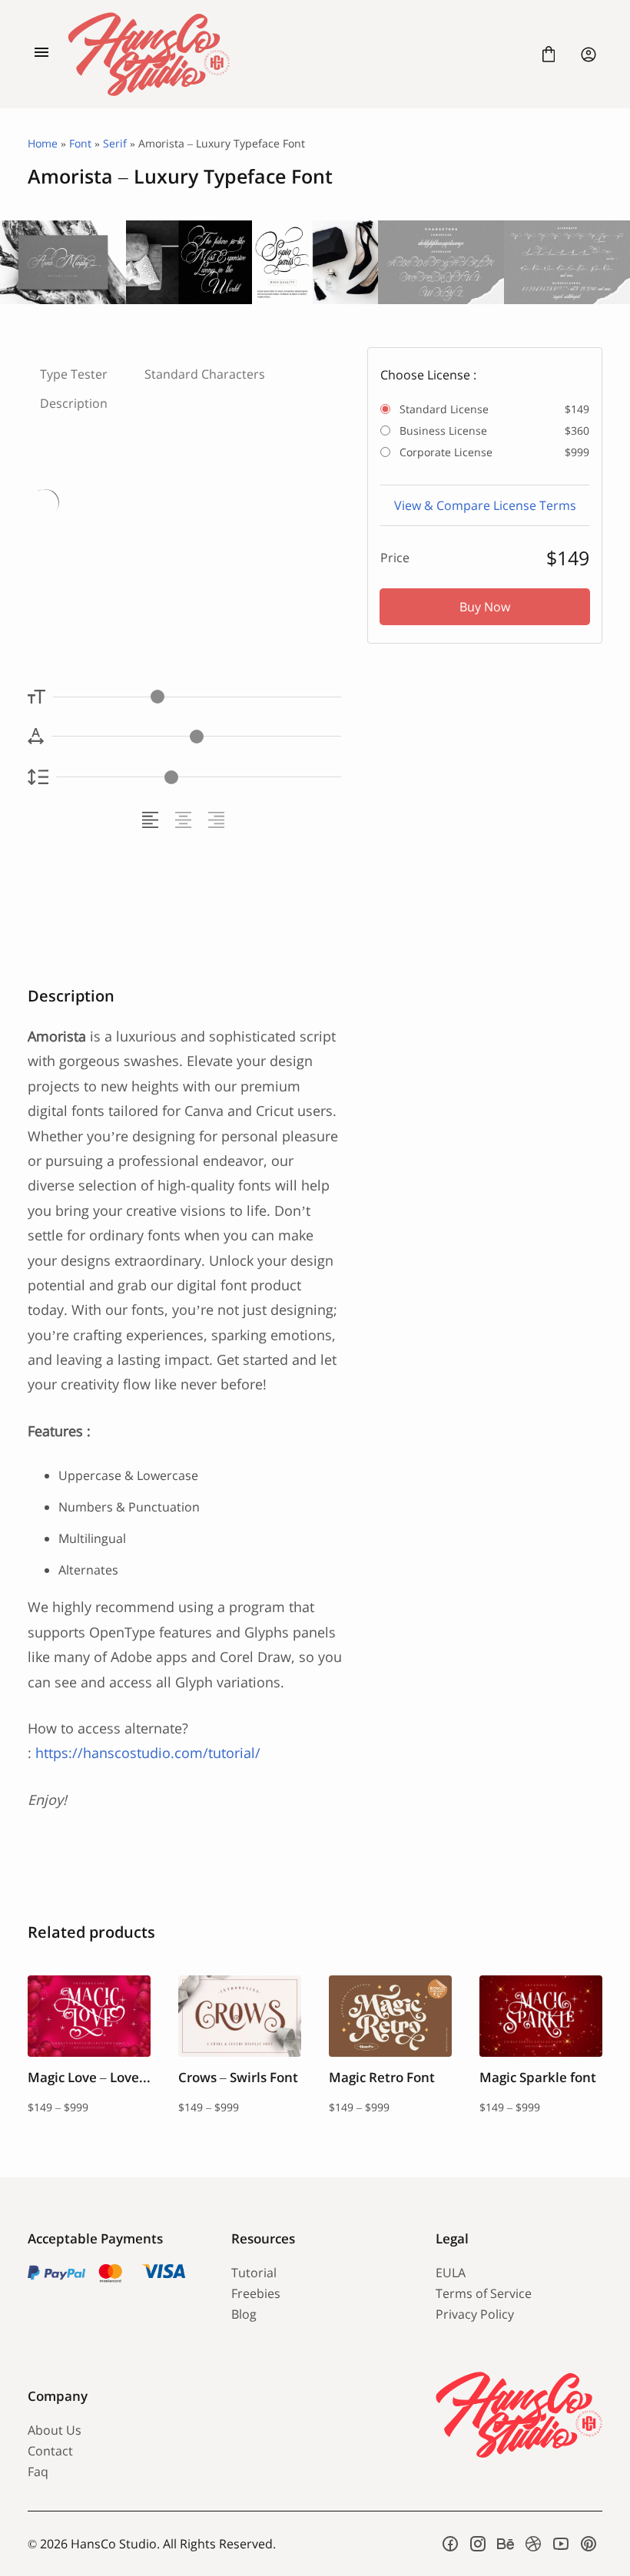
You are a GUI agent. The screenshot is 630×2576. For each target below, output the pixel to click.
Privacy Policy (475, 2314)
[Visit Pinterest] (589, 2544)
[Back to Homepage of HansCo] (295, 54)
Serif (115, 143)
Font (80, 143)
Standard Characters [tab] (205, 374)
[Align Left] (153, 820)
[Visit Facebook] (450, 2544)
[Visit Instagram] (478, 2544)
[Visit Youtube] (561, 2544)
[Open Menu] (41, 55)
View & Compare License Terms (485, 505)
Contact (50, 2451)
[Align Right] (219, 820)
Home (43, 143)
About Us (55, 2430)
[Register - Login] (589, 55)
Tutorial (254, 2273)
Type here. (117, 549)
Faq (38, 2472)
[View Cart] (549, 55)
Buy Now (485, 607)
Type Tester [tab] (74, 374)
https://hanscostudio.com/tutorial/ (148, 1753)
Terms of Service (484, 2293)
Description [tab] (74, 403)
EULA (451, 2273)
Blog (244, 2314)
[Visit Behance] (506, 2544)
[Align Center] (186, 820)
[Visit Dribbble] (533, 2544)
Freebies (256, 2293)
